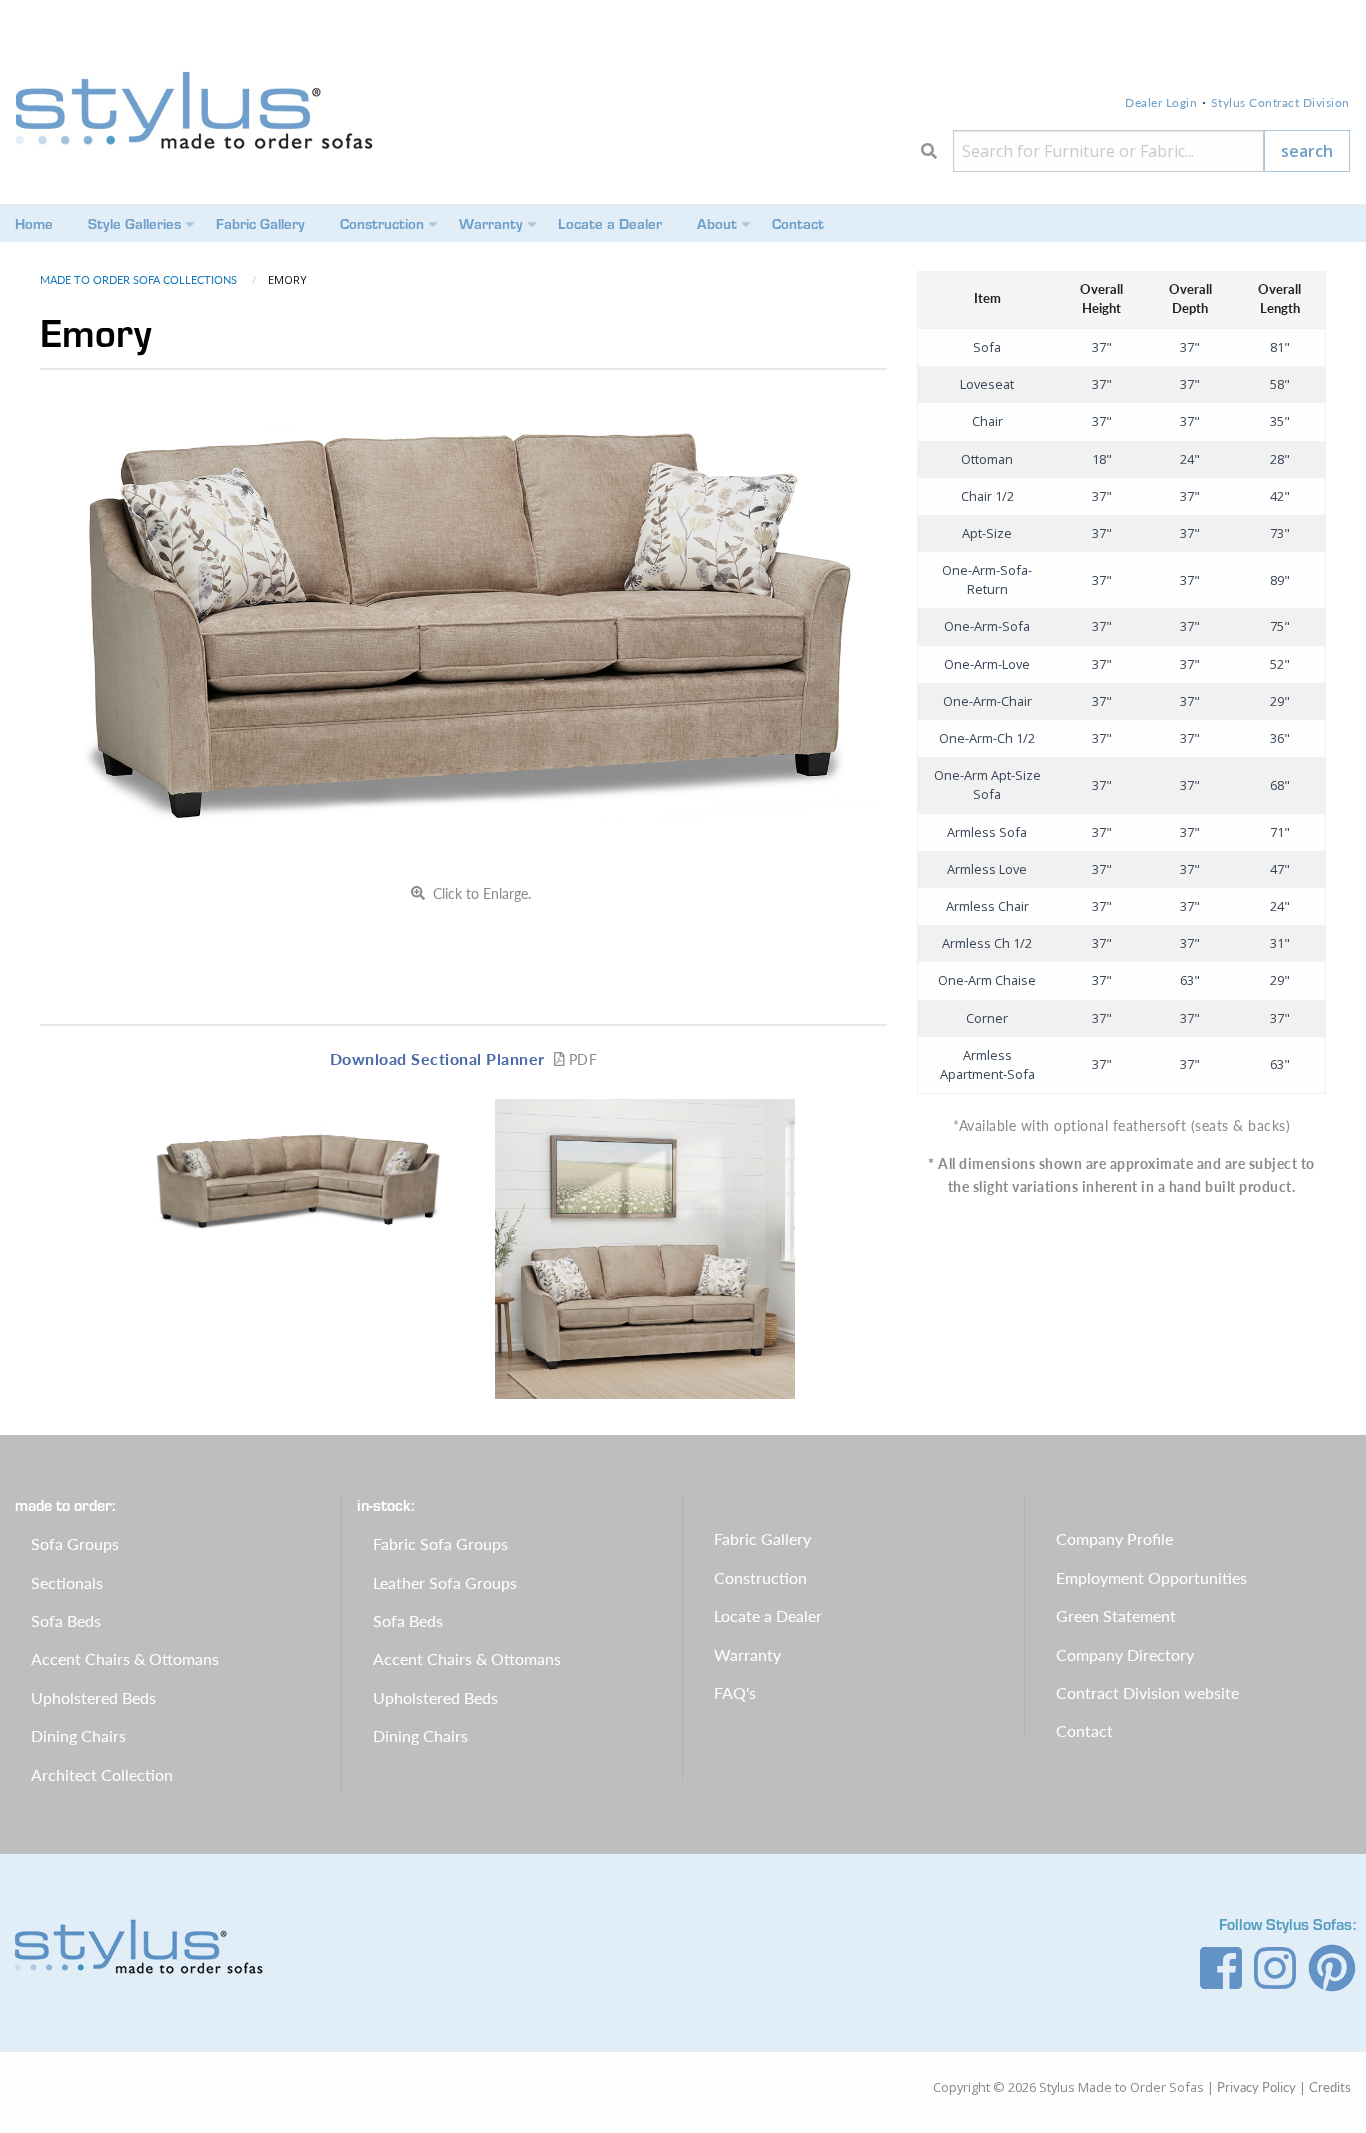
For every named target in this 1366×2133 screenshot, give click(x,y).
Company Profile (1114, 1538)
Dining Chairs (78, 1735)
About (717, 223)
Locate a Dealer (610, 223)
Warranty (491, 223)
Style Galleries (134, 223)
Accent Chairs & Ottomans (125, 1658)
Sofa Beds (66, 1620)
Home (34, 223)
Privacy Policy (1256, 2087)
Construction (382, 223)
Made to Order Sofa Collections (140, 279)
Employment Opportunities (1151, 1577)
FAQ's (735, 1692)
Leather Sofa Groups (445, 1582)
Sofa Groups (75, 1543)
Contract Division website (1147, 1692)
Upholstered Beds (93, 1697)
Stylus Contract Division (1280, 102)
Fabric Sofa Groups (440, 1543)
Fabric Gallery (260, 223)
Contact (798, 223)
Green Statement (1116, 1615)
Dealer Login (1161, 102)
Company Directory (1125, 1654)
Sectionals (67, 1582)
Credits (1330, 2087)
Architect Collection (102, 1774)
